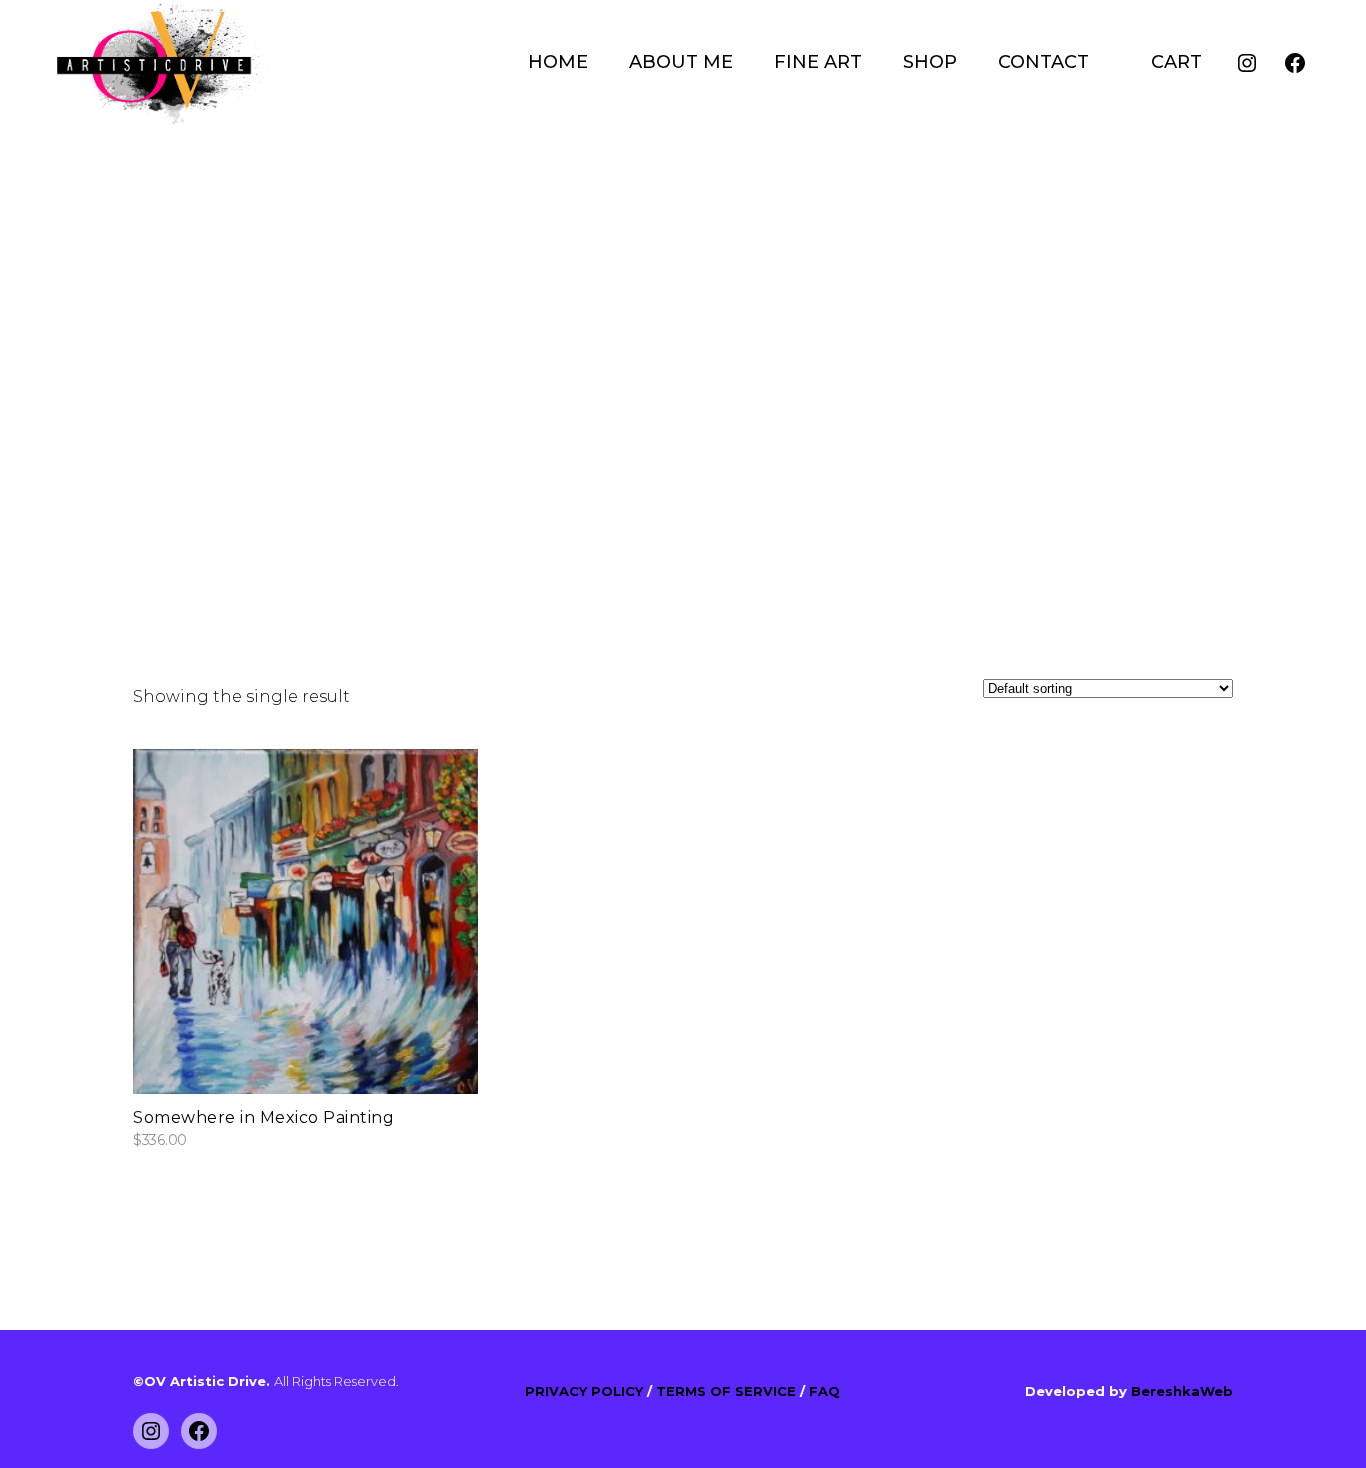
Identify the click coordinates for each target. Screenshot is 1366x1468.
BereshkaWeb (1182, 1391)
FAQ (824, 1391)
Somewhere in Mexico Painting (263, 1117)
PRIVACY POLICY (586, 1391)
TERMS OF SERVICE (728, 1391)
